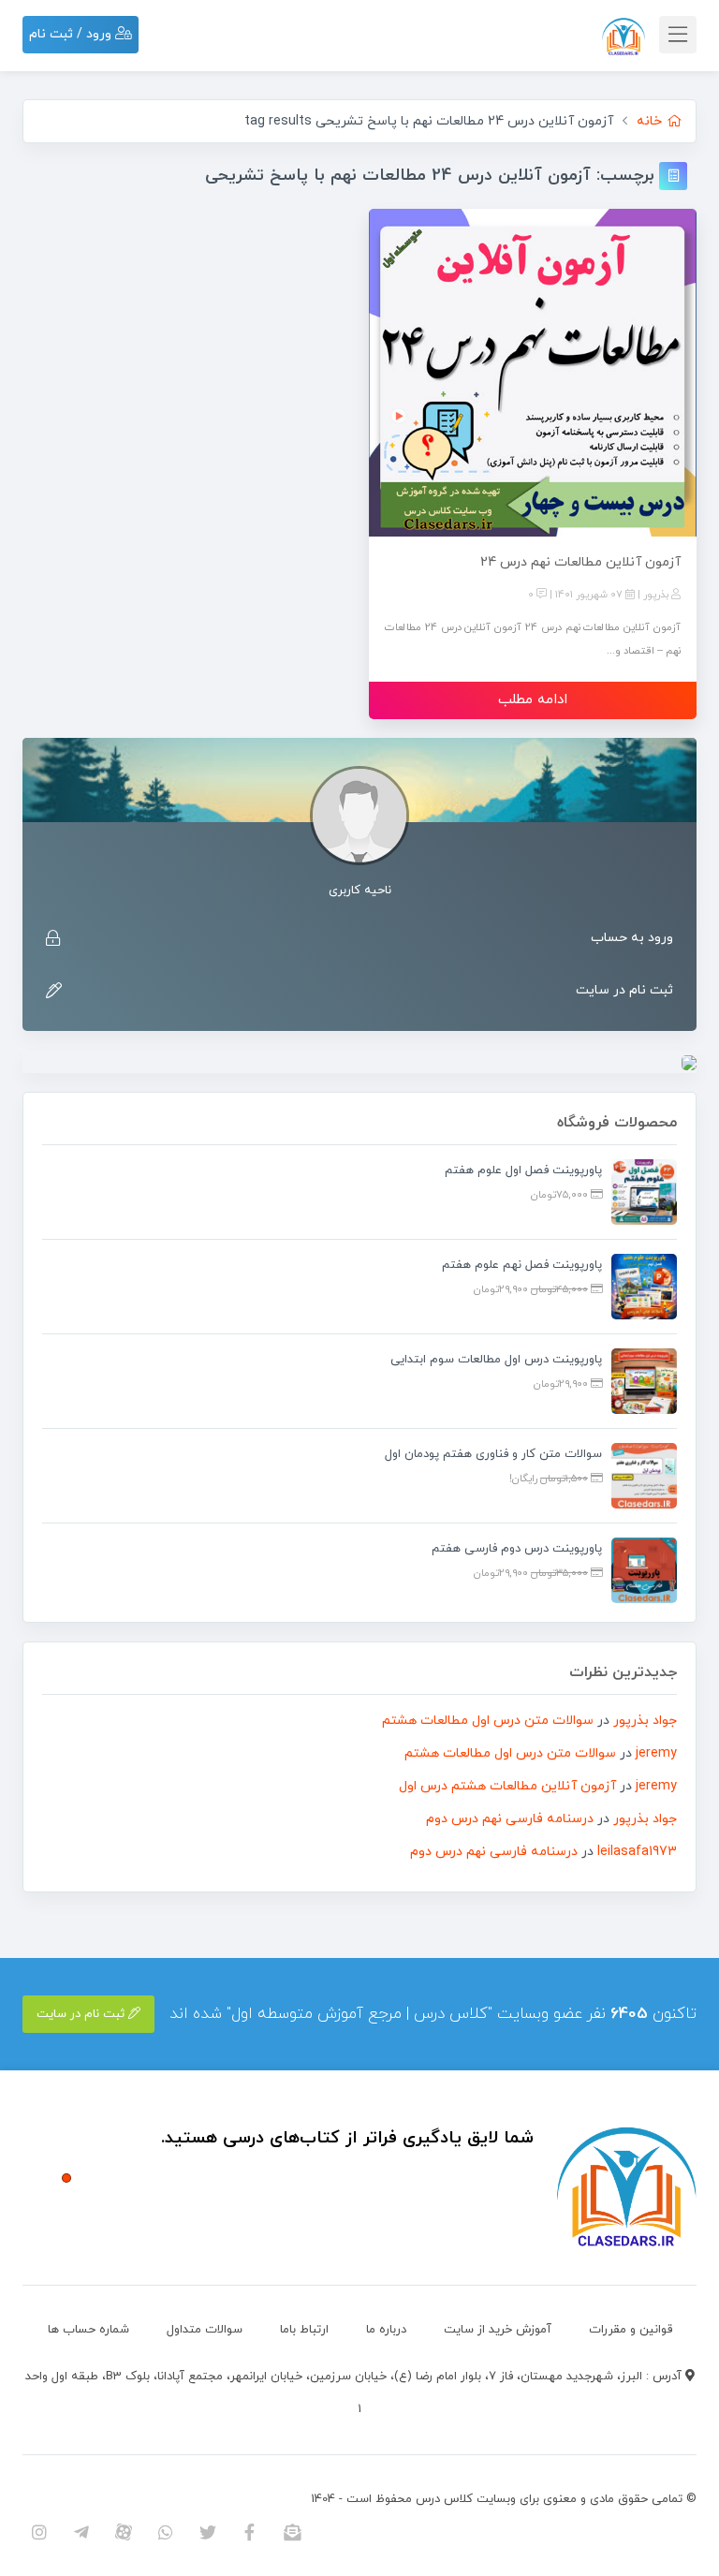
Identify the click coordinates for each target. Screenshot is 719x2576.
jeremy (656, 1753)
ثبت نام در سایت (624, 990)
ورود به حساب (632, 938)
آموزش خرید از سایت (498, 2330)
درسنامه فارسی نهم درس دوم (510, 1819)
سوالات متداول (205, 2330)
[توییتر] (207, 2532)
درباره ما (386, 2330)
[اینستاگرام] (39, 2532)
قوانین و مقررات (631, 2330)
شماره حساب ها (88, 2330)
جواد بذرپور (645, 1721)
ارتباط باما (304, 2330)
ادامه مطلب (533, 700)
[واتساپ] (165, 2532)
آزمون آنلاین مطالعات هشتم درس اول (507, 1786)
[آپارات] (123, 2532)
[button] (66, 2178)
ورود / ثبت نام (72, 34)
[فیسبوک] (249, 2532)
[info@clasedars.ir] (292, 2532)
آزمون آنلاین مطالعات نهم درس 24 (580, 562)
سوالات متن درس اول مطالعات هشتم (488, 1721)
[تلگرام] (81, 2532)
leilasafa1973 (637, 1852)
